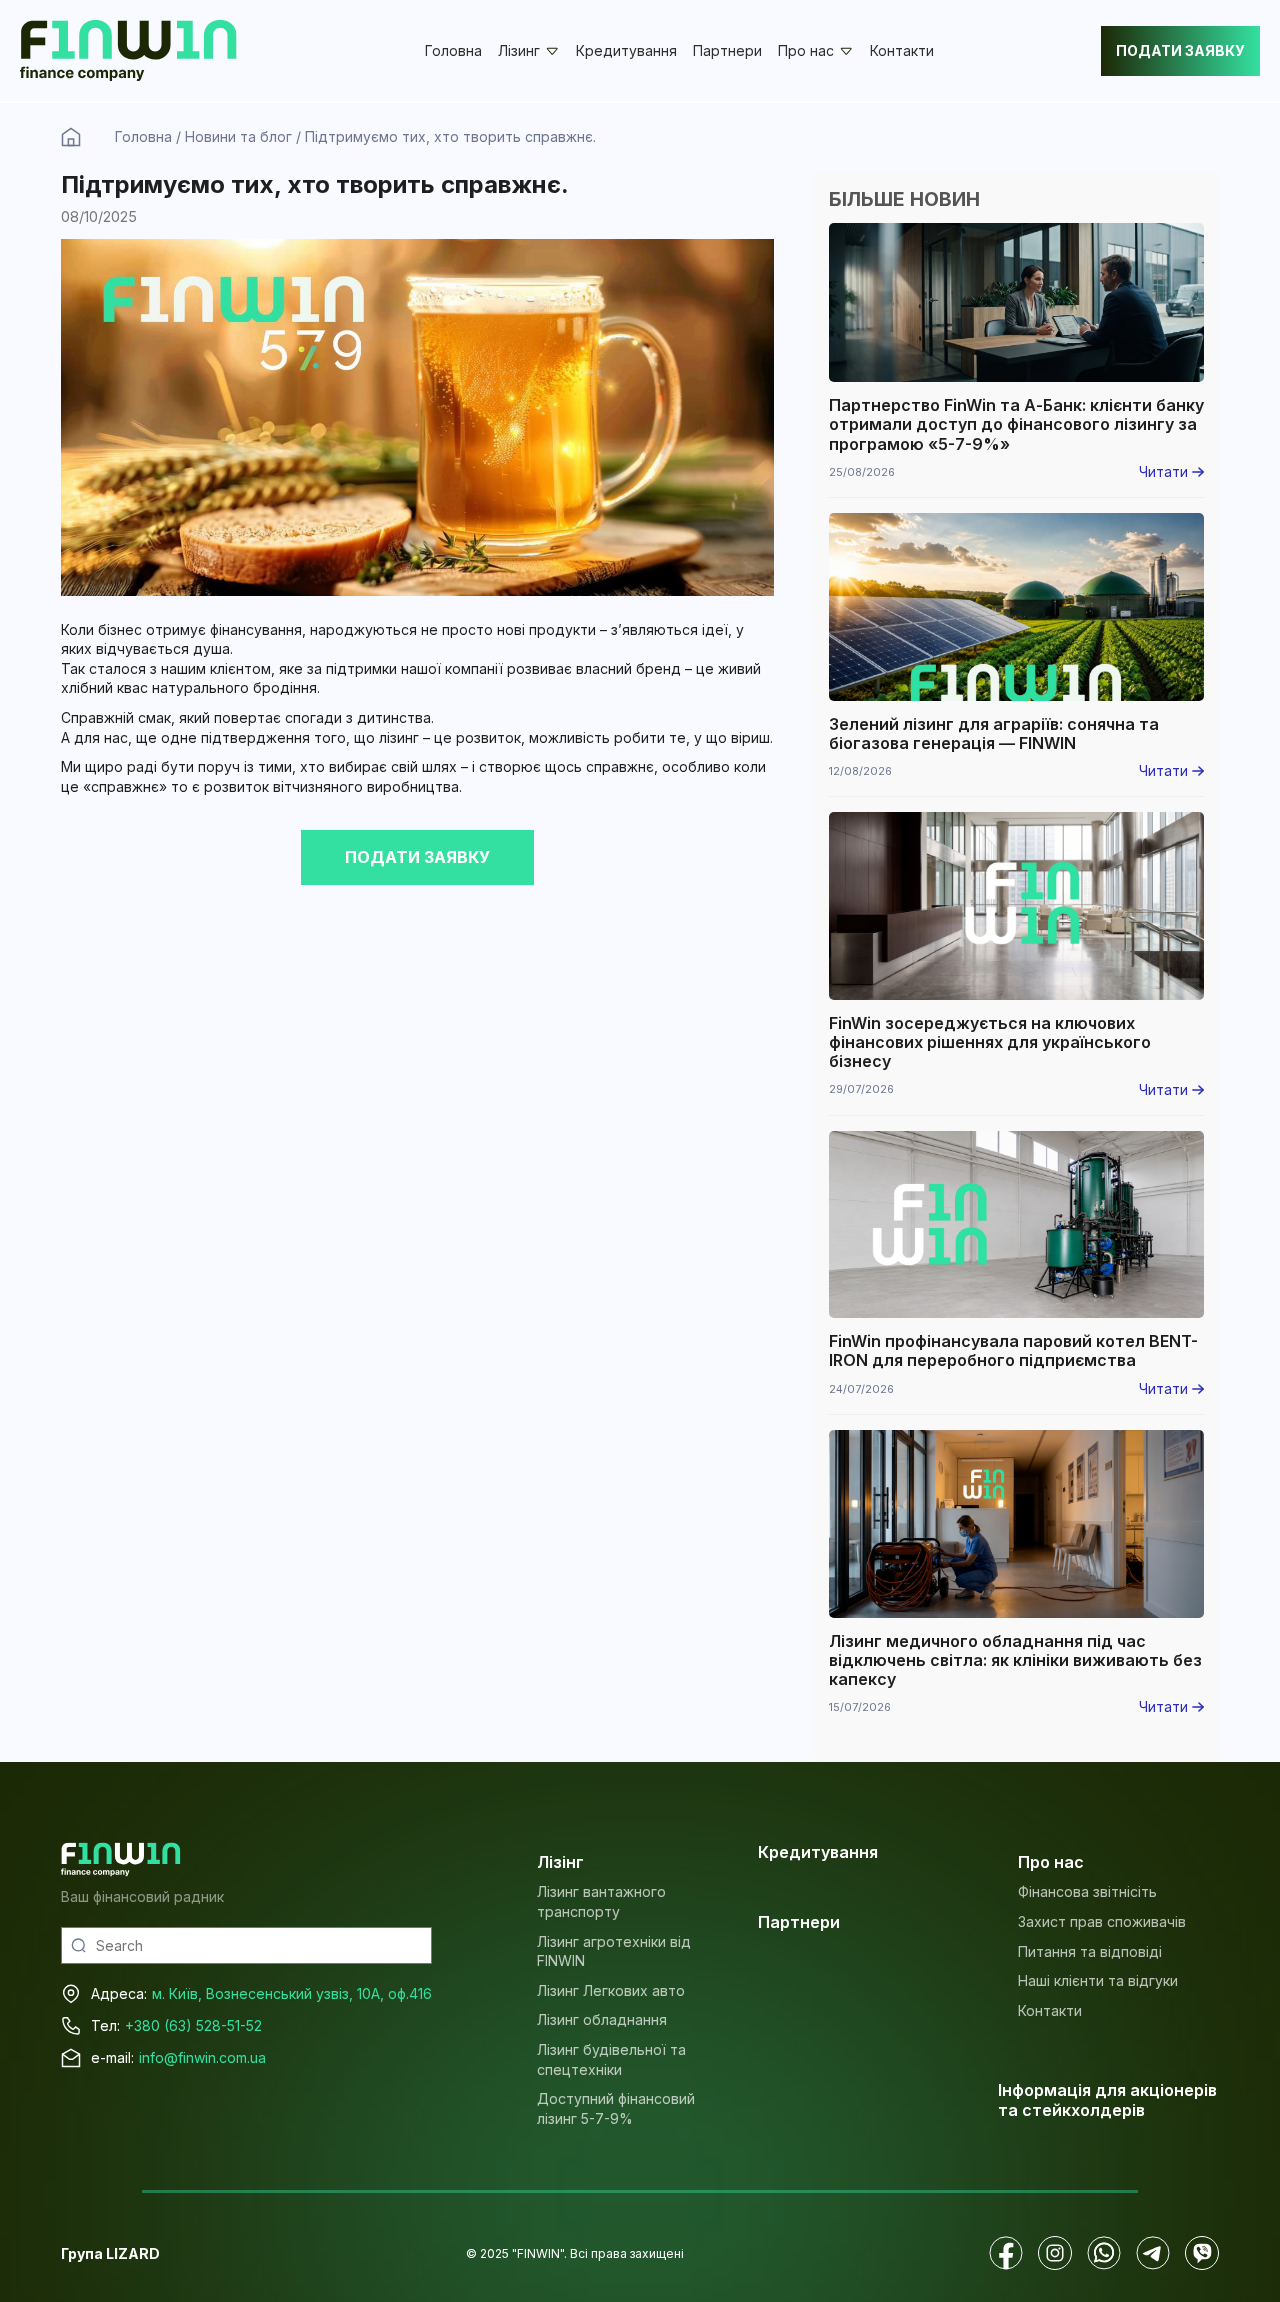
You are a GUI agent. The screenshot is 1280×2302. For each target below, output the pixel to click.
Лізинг (519, 51)
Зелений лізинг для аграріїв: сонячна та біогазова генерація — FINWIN (994, 734)
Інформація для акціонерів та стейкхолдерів (1107, 2100)
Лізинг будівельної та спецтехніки (611, 2059)
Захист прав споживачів (1102, 1921)
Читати (1165, 472)
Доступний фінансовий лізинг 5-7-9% (616, 2108)
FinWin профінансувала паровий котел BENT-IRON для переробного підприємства (1013, 1351)
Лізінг (560, 1862)
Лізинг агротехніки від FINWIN (614, 1951)
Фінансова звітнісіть (1087, 1891)
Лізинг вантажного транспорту (601, 1901)
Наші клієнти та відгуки (1098, 1980)
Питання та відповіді (1090, 1951)
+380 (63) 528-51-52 (193, 2025)
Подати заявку (1180, 50)
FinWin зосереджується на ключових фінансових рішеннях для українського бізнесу (990, 1042)
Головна (453, 50)
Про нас (806, 51)
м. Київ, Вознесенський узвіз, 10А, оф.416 (292, 1993)
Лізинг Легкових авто (611, 1990)
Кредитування (626, 50)
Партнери (727, 50)
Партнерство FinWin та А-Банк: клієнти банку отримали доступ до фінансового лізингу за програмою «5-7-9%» (1016, 424)
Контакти (902, 50)
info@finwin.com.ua (202, 2057)
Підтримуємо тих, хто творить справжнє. (450, 136)
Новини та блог (238, 136)
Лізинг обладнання (602, 2019)
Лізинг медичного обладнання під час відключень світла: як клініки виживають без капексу (1015, 1660)
